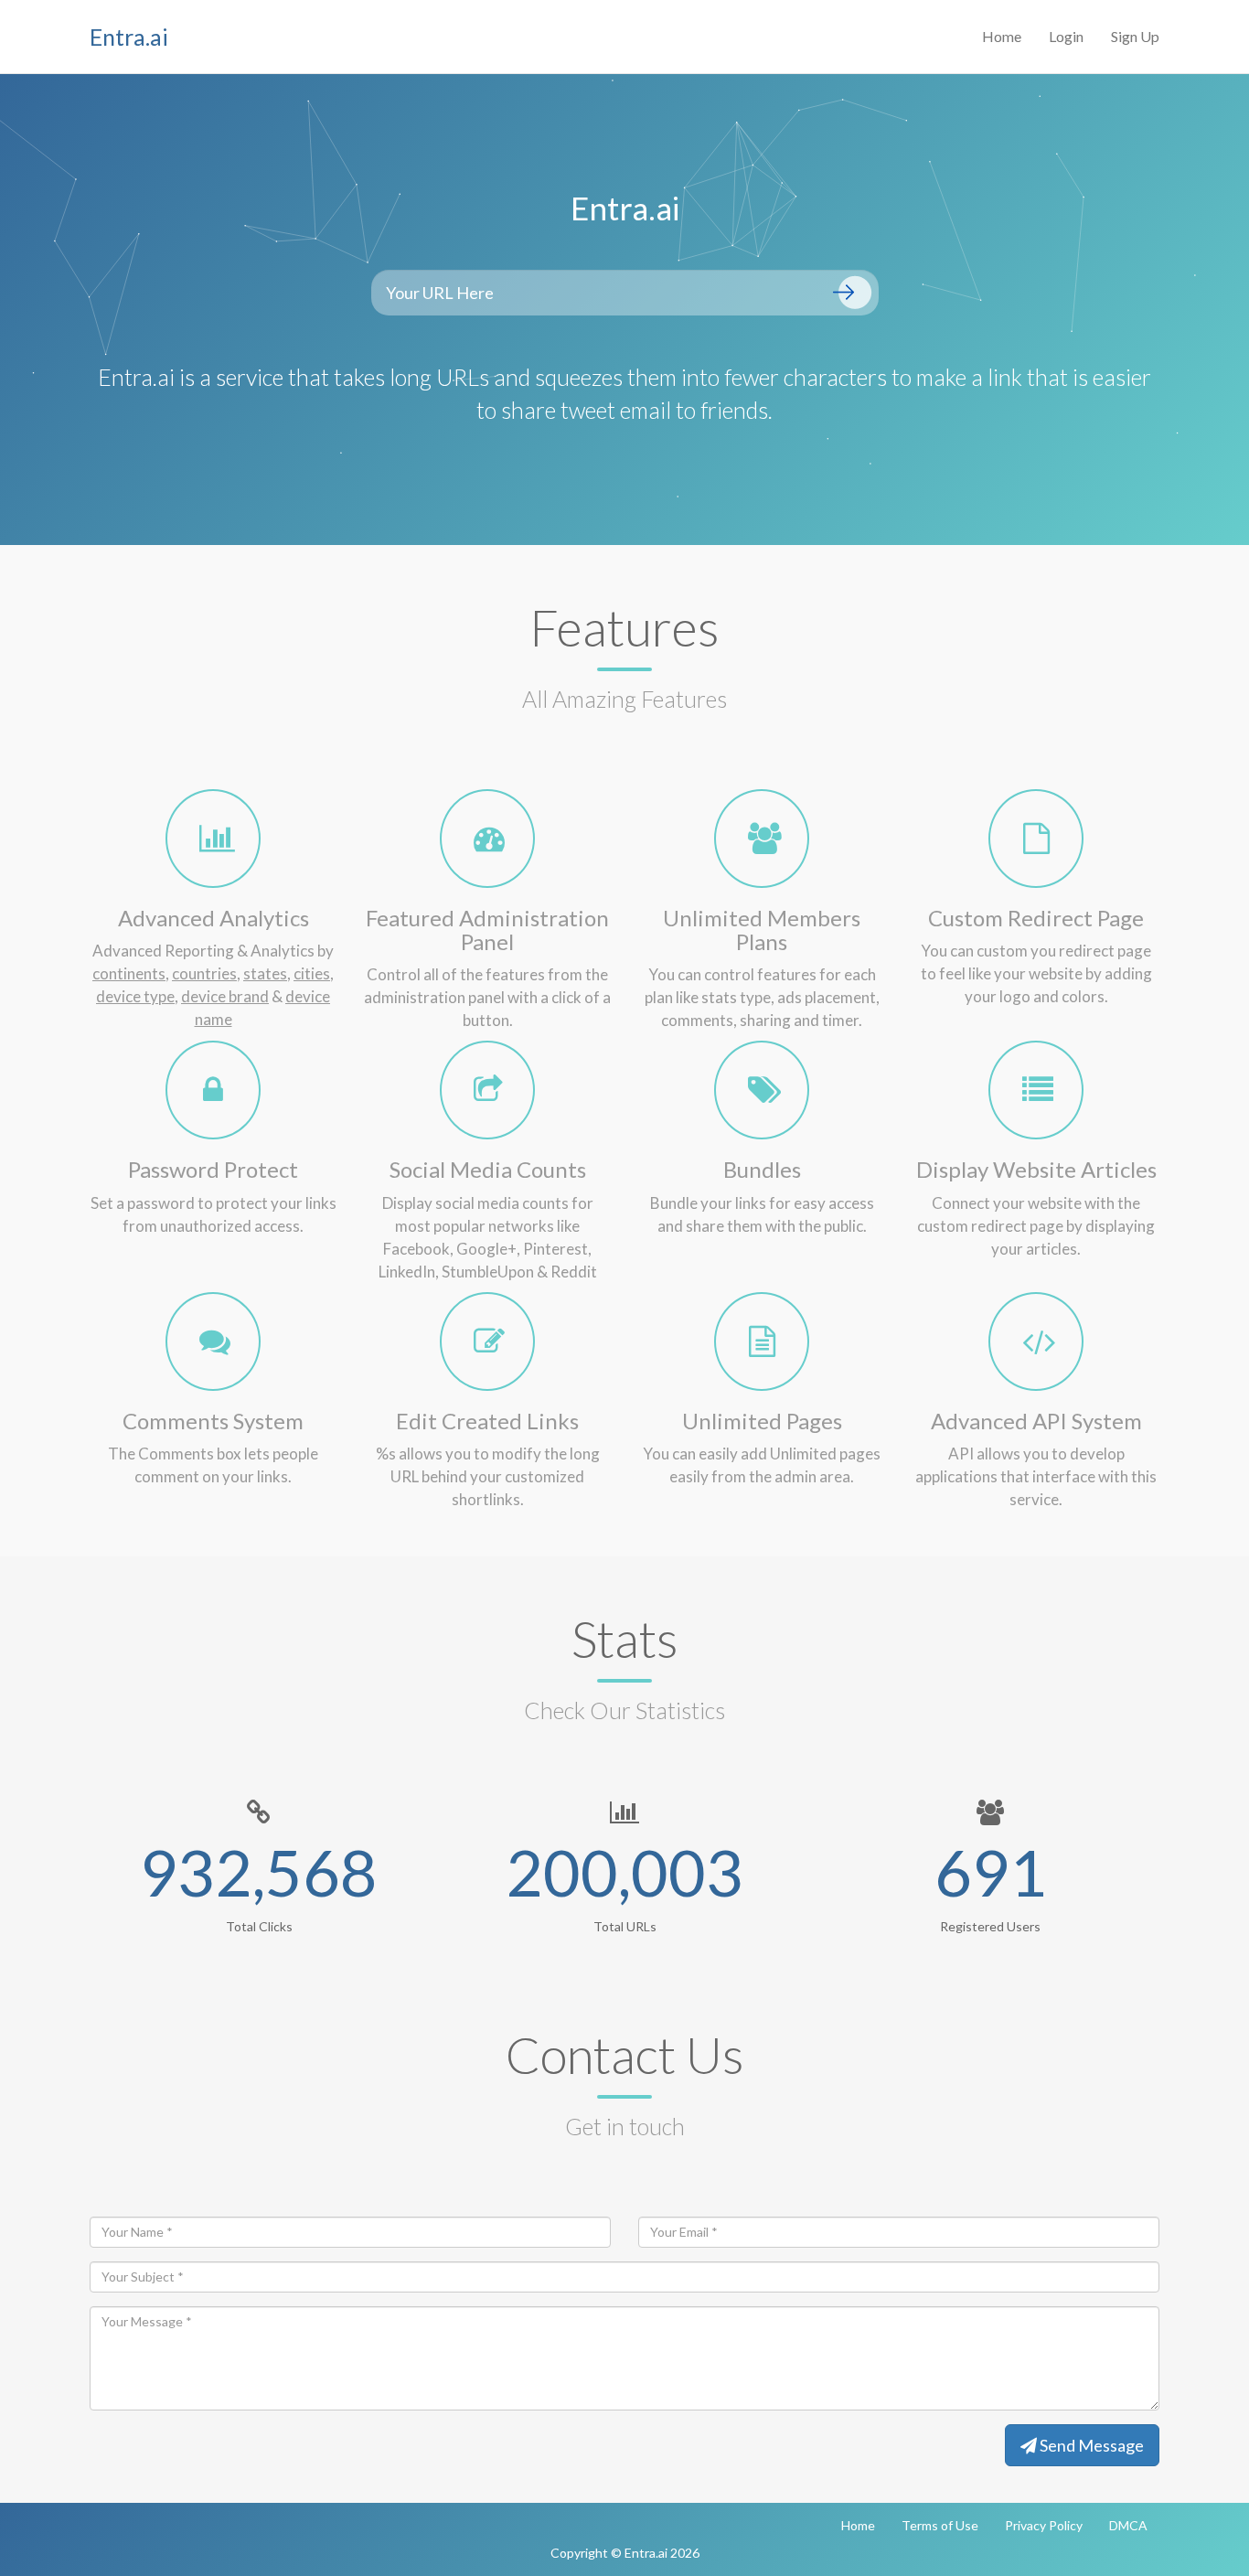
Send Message (1090, 2445)
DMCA (1128, 2525)
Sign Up (1135, 36)
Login (1066, 36)
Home (1002, 36)
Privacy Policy (1044, 2525)
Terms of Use (940, 2525)
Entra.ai (129, 37)
